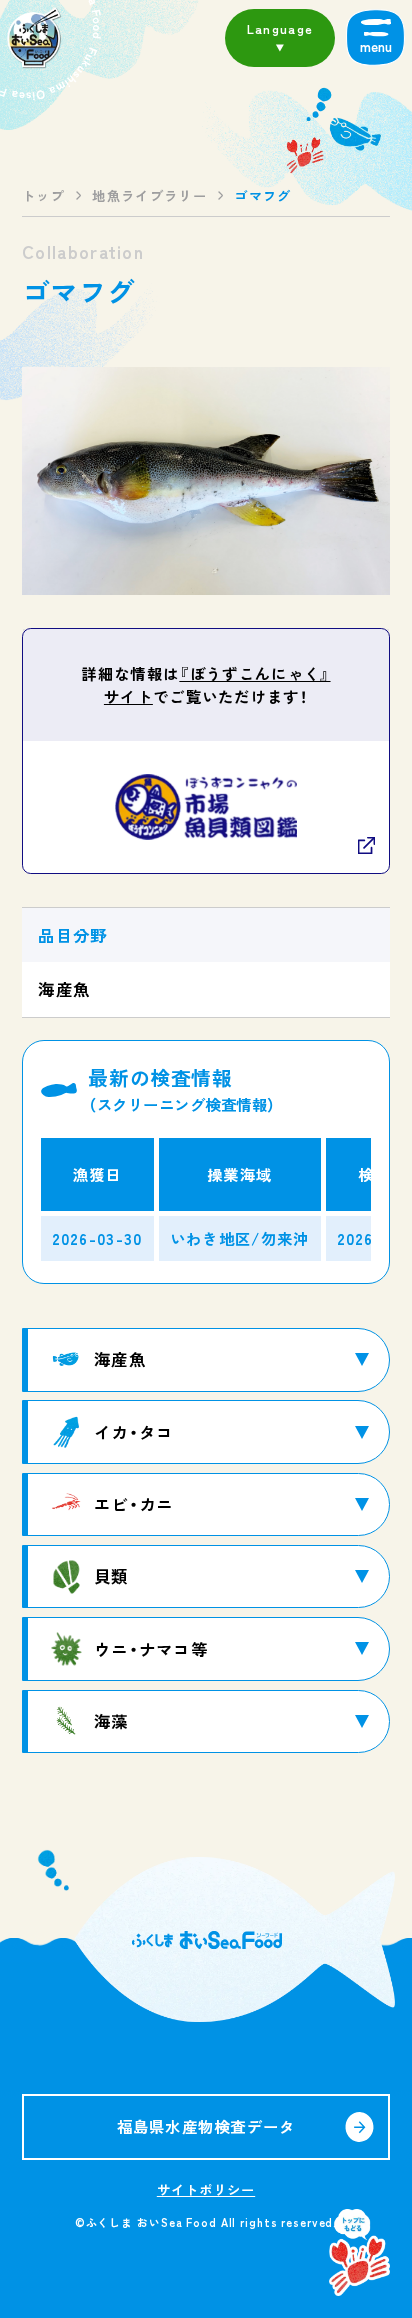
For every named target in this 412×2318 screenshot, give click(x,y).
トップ (43, 195)
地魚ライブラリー (149, 195)
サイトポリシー (206, 2189)
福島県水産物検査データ (206, 2126)
